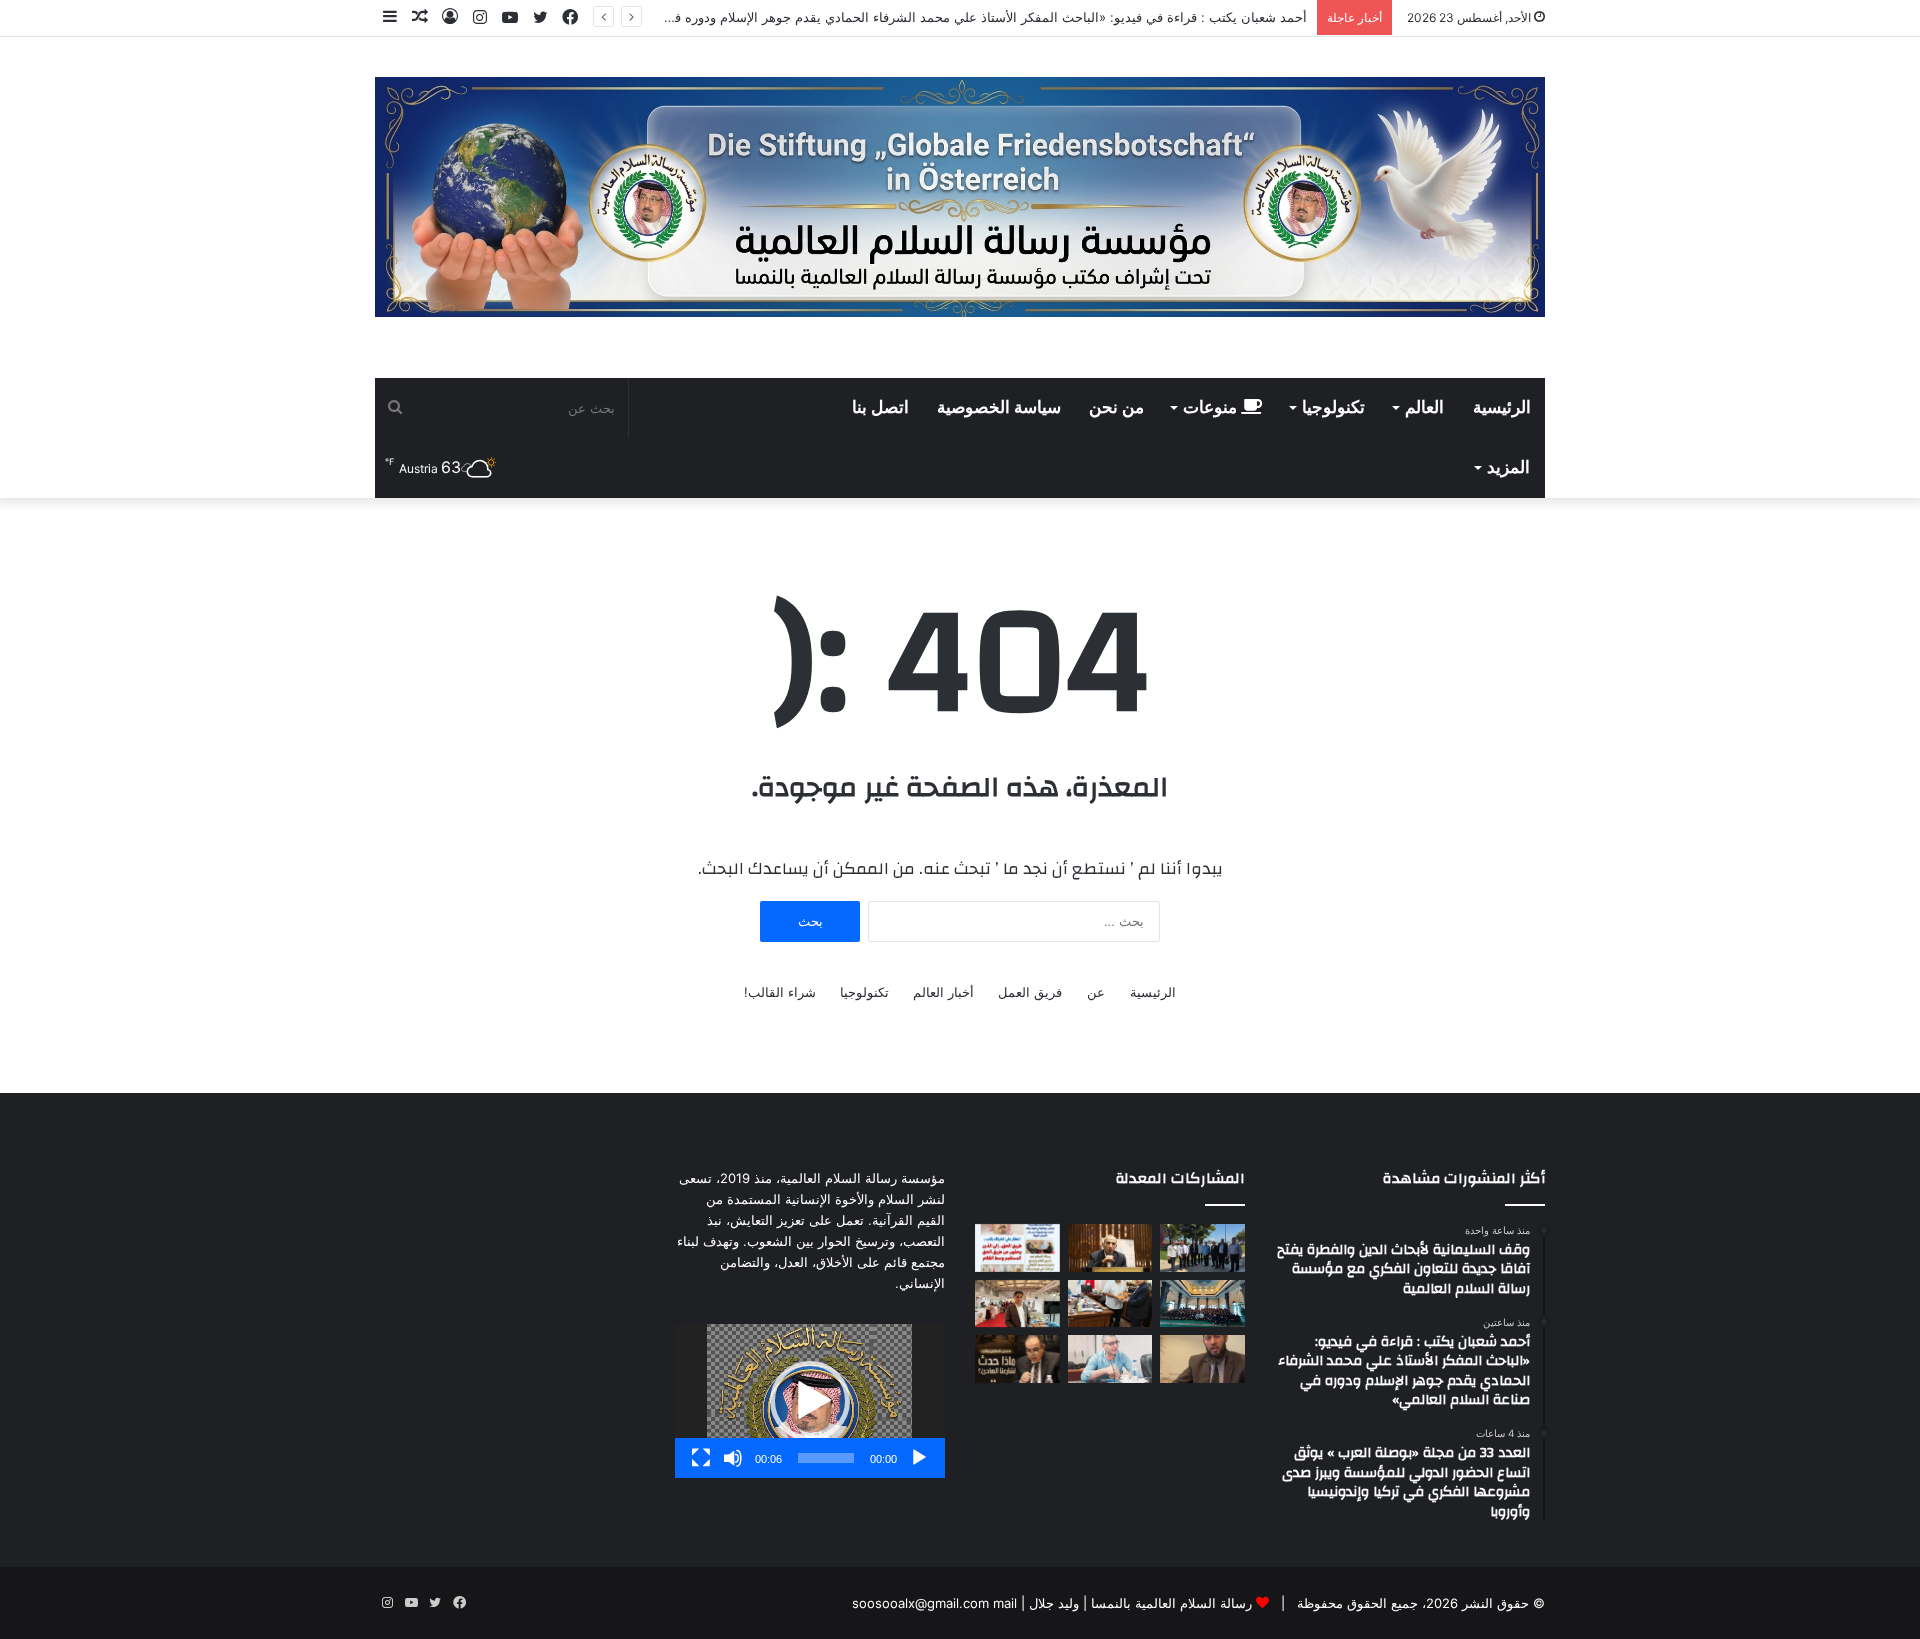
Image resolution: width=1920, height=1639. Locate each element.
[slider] (826, 1458)
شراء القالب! (780, 992)
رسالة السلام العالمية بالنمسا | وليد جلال (1138, 1603)
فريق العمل (1030, 992)
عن (1096, 992)
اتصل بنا (880, 408)
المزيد (1508, 468)
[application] (810, 1401)
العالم (1424, 408)
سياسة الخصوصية (999, 408)
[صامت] (733, 1458)
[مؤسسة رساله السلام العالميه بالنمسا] (960, 197)
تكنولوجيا (1333, 408)
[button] (810, 1401)
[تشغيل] (919, 1458)
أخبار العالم (943, 992)
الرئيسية (1502, 408)
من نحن (1116, 408)
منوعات (1212, 408)
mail (1005, 1603)
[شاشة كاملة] (701, 1458)
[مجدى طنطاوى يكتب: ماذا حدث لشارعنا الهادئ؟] (1017, 1359)
